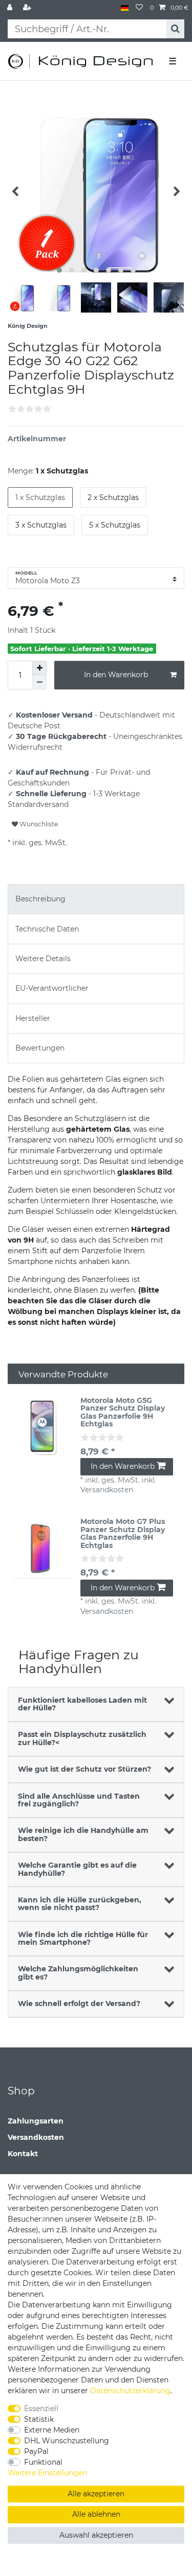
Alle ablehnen (96, 2514)
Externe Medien (52, 2430)
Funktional (43, 2462)
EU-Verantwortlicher (52, 988)
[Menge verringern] (39, 682)
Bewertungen (40, 1048)
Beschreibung (40, 899)
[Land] (125, 8)
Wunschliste (38, 824)
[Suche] (175, 29)
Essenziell (41, 2408)
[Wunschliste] (139, 8)
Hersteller (33, 1018)
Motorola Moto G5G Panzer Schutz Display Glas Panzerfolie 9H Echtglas (123, 1413)
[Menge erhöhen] (39, 668)
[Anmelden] (11, 8)
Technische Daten (47, 929)
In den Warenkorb (116, 675)
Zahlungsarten (36, 2121)
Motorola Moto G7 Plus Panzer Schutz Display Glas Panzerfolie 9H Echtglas (123, 1534)
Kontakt (23, 2154)
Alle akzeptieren (96, 2494)
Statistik (39, 2419)
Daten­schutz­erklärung (130, 2391)
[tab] (96, 899)
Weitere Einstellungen (47, 2473)
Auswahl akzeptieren (96, 2535)
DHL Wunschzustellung (67, 2441)
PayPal (36, 2451)
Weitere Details (43, 959)
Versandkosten (36, 2137)
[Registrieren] (28, 8)
